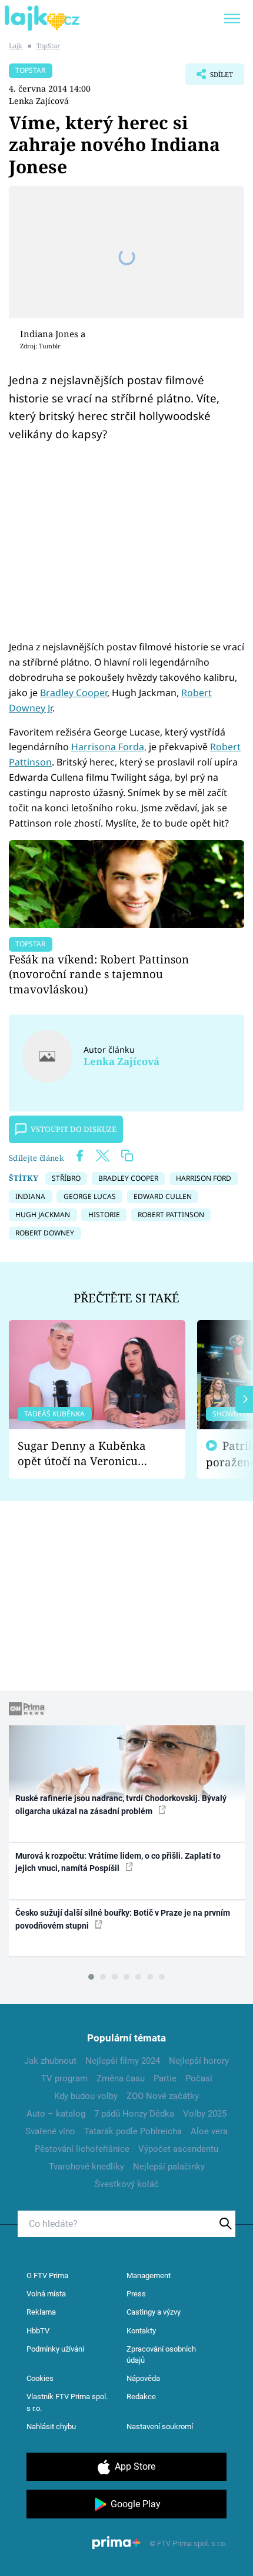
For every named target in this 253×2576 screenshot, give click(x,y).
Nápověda (143, 2378)
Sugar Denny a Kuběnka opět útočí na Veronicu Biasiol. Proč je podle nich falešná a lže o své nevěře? (88, 1454)
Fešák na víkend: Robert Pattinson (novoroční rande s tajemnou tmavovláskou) (99, 974)
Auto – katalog (56, 2114)
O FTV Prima (47, 2276)
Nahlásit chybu (51, 2426)
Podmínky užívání (55, 2349)
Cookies (40, 2378)
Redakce (141, 2397)
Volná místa (46, 2294)
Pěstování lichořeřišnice (82, 2149)
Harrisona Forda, (109, 747)
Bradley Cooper (74, 693)
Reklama (41, 2312)
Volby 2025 (205, 2114)
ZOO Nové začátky (163, 2096)
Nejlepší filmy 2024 (123, 2061)
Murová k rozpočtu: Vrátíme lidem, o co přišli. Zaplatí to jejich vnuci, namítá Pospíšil (118, 1862)
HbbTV (38, 2331)
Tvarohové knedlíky (86, 2167)
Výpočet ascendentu (178, 2149)
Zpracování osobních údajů (161, 2355)
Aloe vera (209, 2131)
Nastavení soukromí (160, 2426)
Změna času (121, 2078)
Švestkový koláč (127, 2184)
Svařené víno (50, 2131)
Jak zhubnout (50, 2061)
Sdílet (209, 78)
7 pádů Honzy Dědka (134, 2114)
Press (136, 2294)
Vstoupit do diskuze (74, 1129)
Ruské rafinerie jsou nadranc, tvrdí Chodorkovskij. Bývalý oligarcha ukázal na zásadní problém (121, 1804)
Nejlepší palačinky (169, 2167)
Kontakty (141, 2331)
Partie (165, 2078)
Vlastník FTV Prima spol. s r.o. (67, 2402)
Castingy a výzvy (154, 2312)
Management (149, 2276)
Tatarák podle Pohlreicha (133, 2131)
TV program (64, 2078)
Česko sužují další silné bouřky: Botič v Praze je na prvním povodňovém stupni (123, 1919)
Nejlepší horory (199, 2061)
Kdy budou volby (86, 2096)
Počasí (199, 2078)
